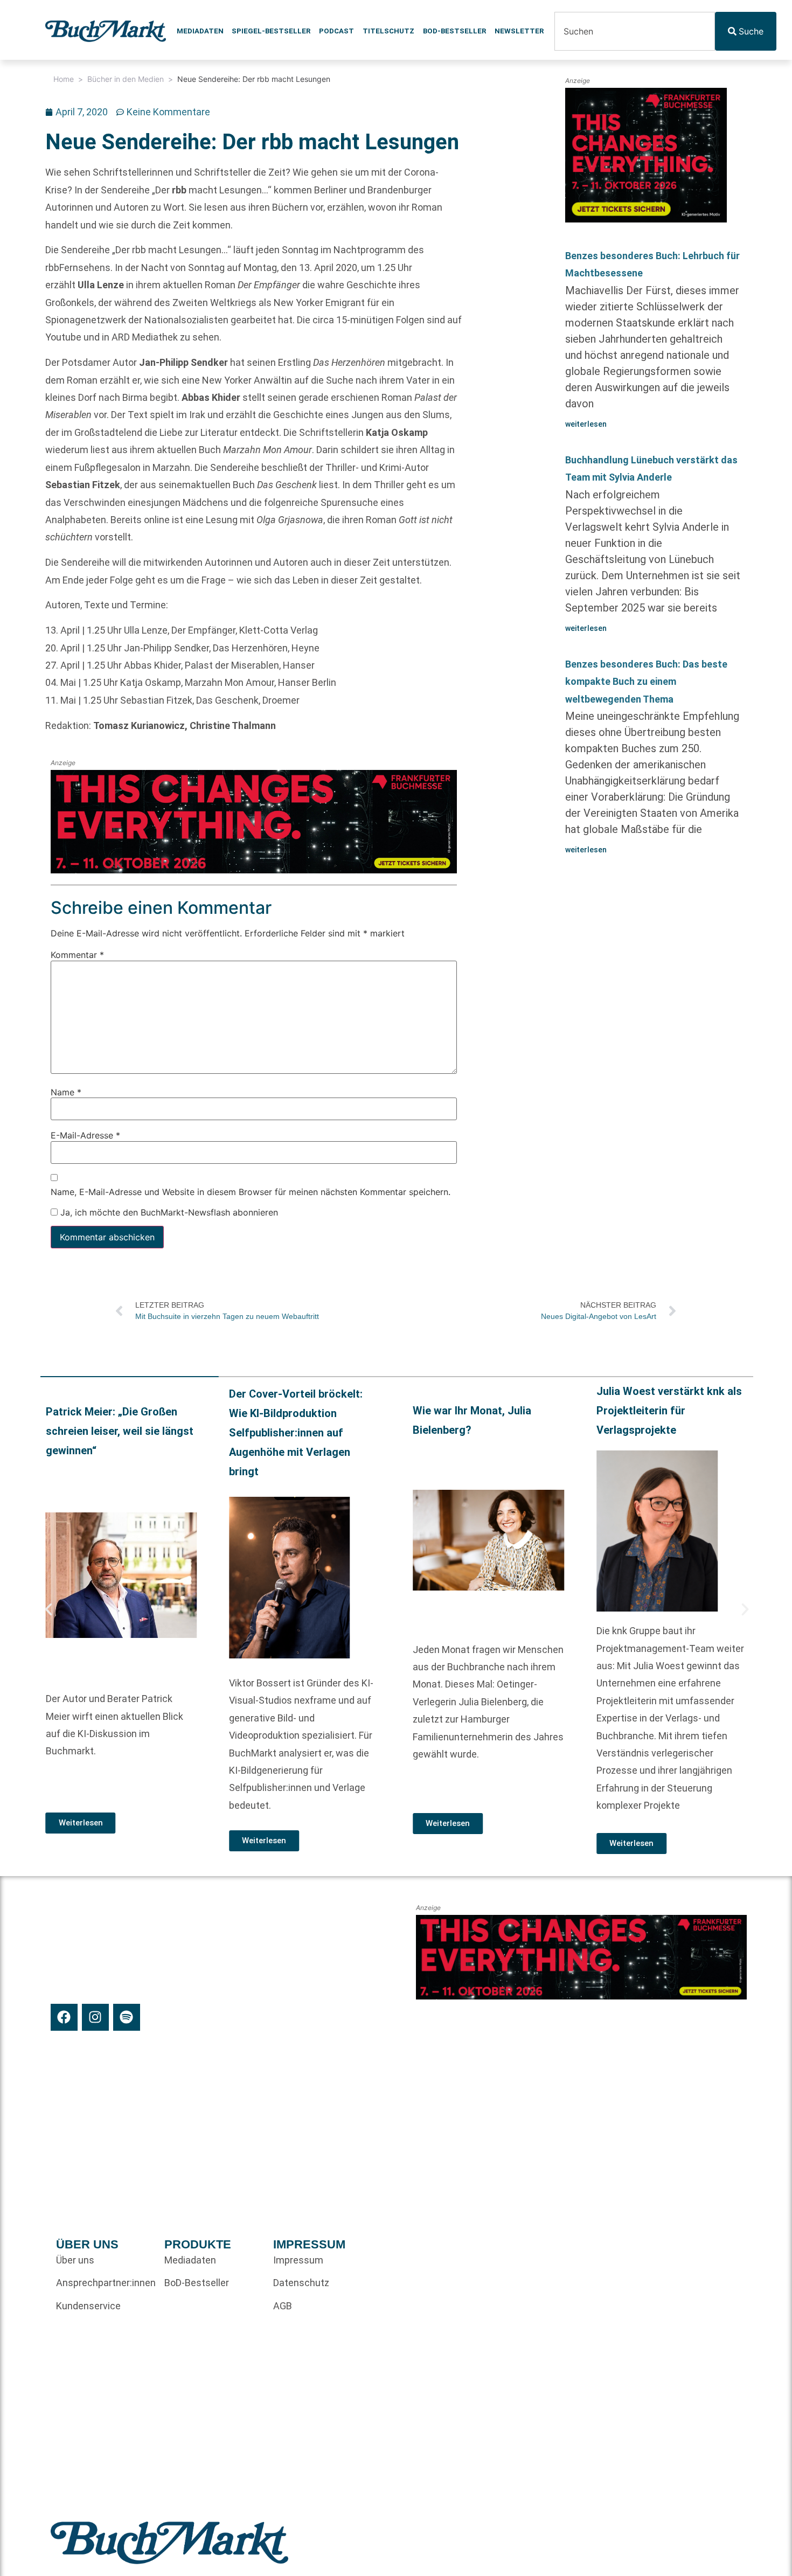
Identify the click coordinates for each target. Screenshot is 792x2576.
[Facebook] (64, 2017)
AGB (283, 2306)
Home (64, 79)
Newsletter (519, 31)
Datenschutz (301, 2283)
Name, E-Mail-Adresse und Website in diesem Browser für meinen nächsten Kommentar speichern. (251, 1192)
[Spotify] (127, 2017)
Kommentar (77, 955)
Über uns (75, 2260)
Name (66, 1092)
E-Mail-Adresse (85, 1136)
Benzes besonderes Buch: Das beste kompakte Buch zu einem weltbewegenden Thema (646, 682)
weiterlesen (586, 424)
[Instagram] (95, 2017)
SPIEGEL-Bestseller (271, 31)
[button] (48, 1609)
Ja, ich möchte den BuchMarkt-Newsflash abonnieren (168, 1213)
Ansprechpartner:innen (105, 2283)
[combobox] (635, 31)
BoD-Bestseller (454, 31)
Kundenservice (88, 2306)
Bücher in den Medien (126, 79)
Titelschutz (388, 31)
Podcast (336, 31)
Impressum (298, 2260)
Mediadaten (200, 31)
